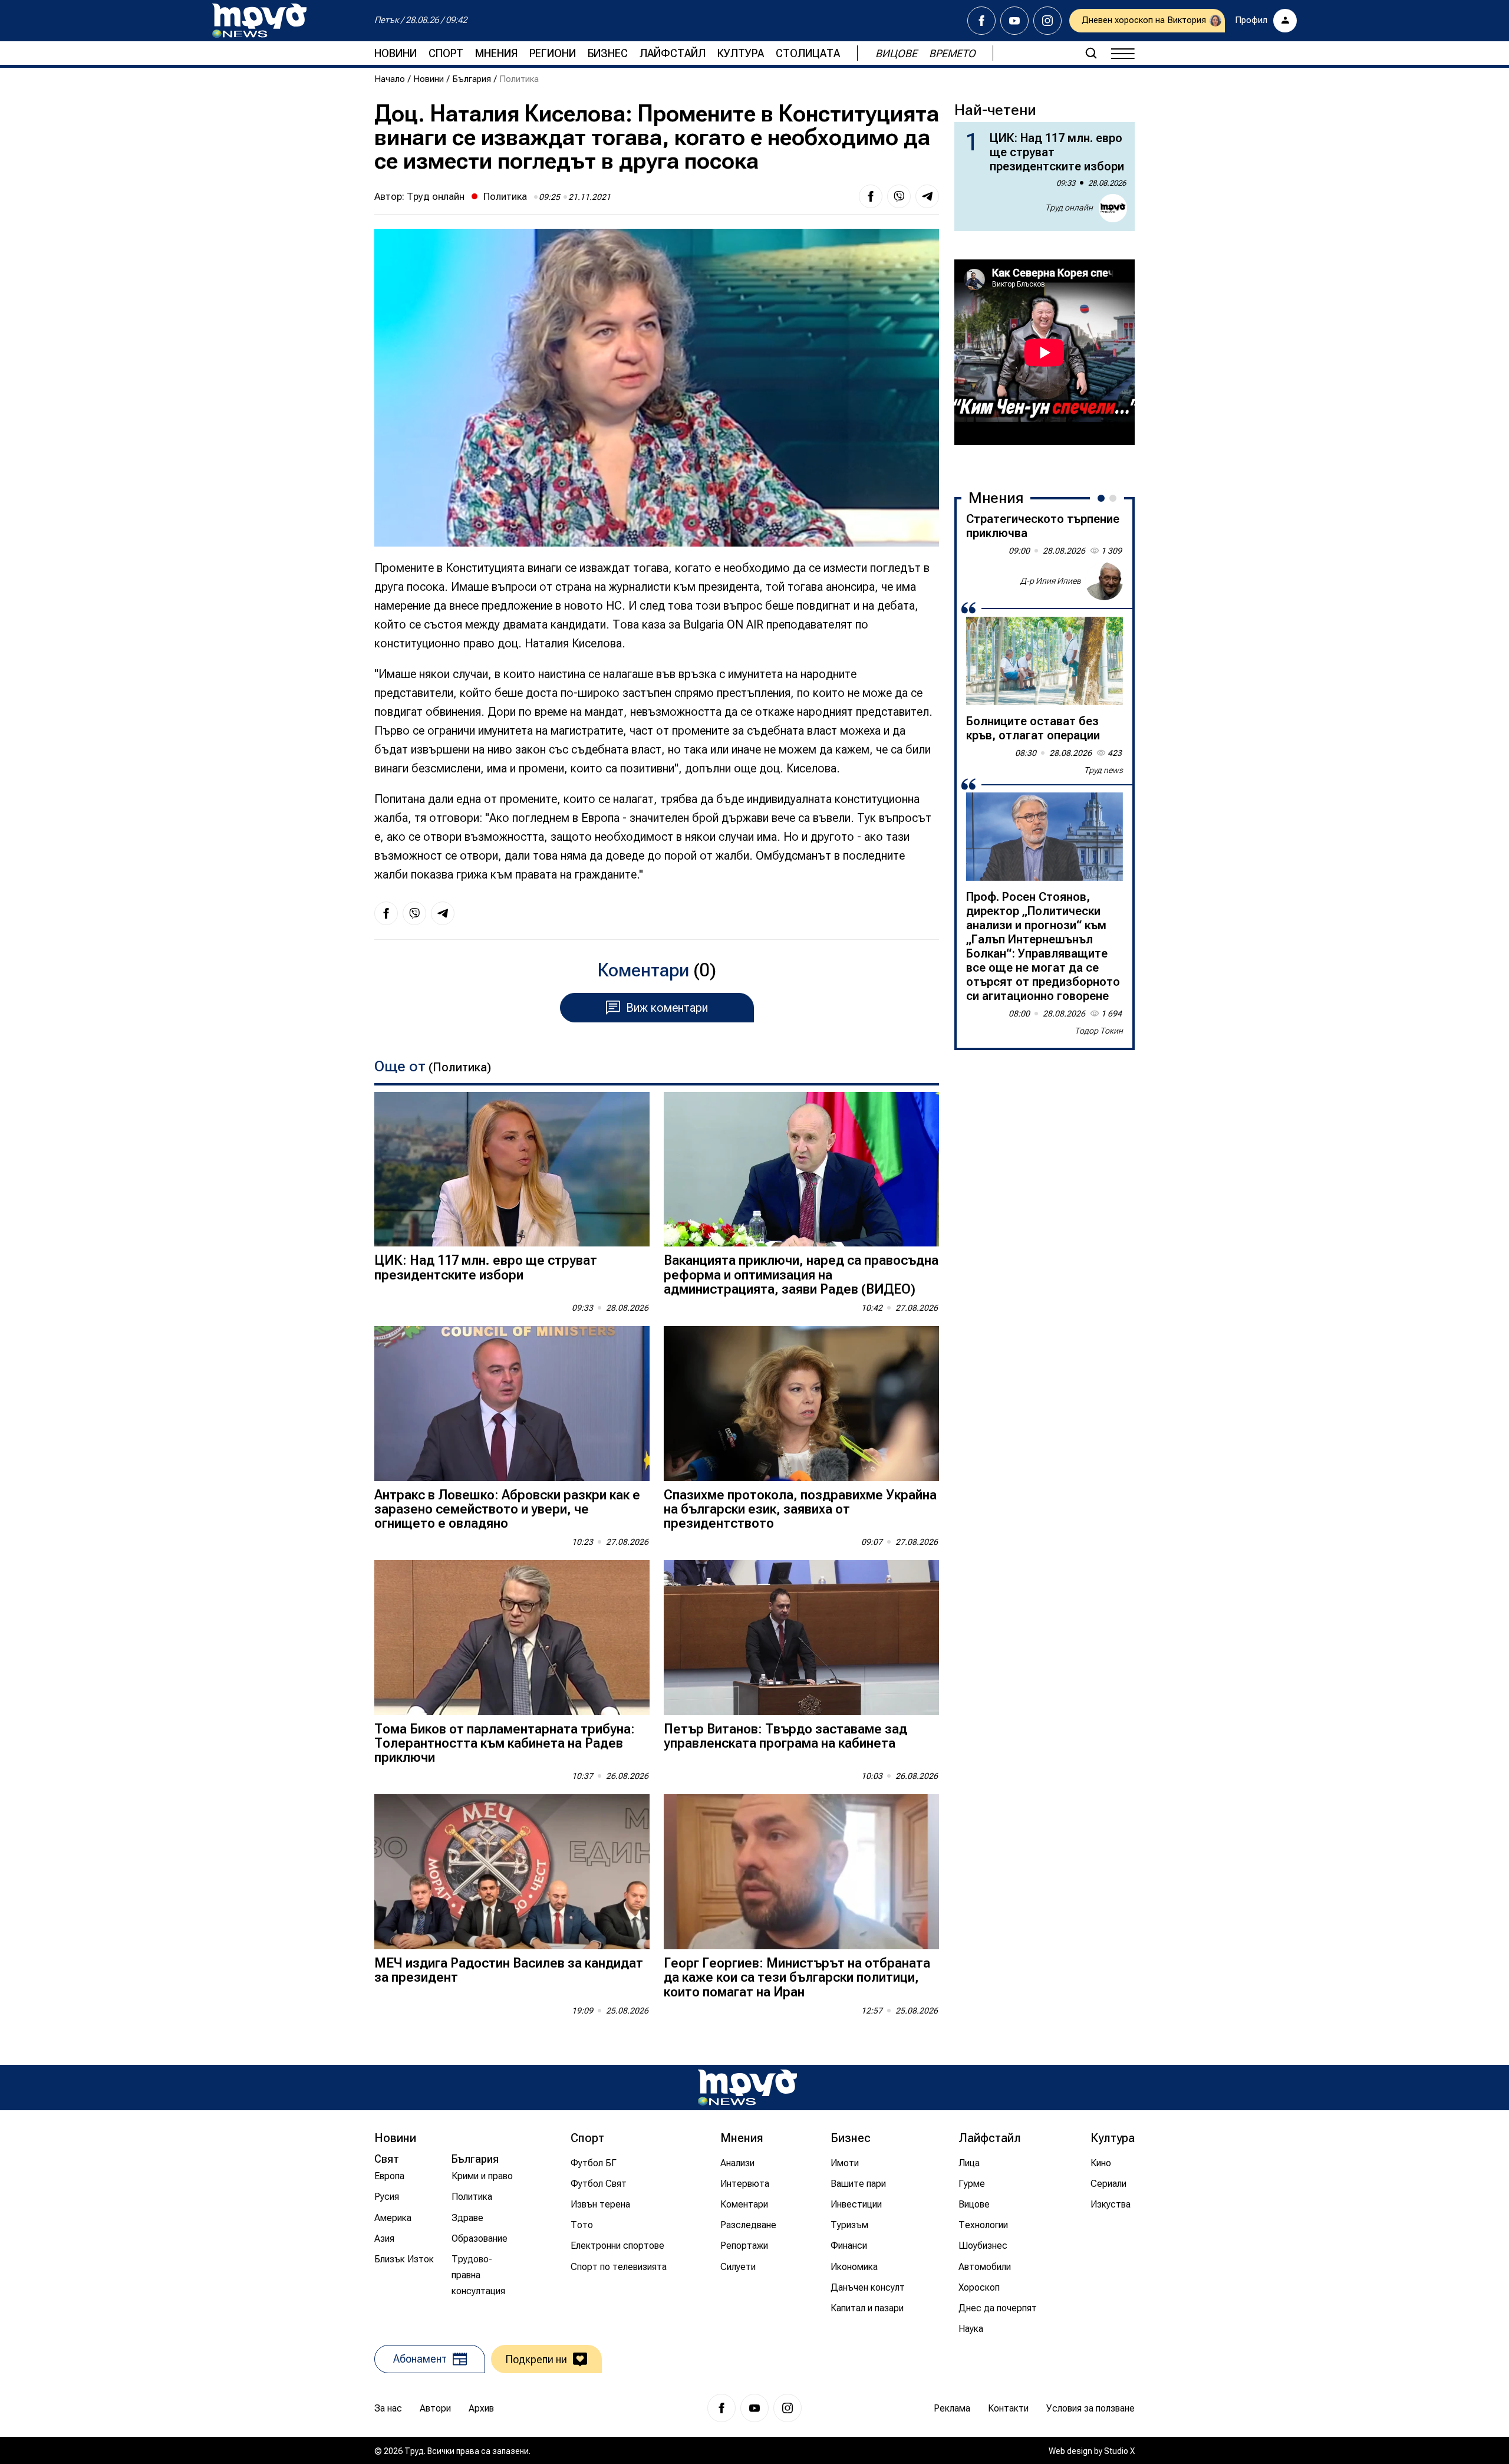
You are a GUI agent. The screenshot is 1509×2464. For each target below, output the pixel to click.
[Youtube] (1014, 21)
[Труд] (747, 2088)
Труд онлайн (436, 196)
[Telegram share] (927, 196)
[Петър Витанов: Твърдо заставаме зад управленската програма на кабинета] (801, 1638)
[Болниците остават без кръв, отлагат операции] (1045, 661)
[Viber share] (899, 196)
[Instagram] (1047, 21)
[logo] (259, 21)
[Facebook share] (871, 196)
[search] (1091, 53)
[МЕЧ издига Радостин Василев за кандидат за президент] (512, 1872)
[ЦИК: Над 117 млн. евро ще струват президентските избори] (512, 1170)
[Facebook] (981, 21)
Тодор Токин (1099, 1031)
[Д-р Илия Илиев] (1104, 581)
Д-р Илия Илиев (1051, 581)
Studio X (1119, 2451)
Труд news (1103, 770)
